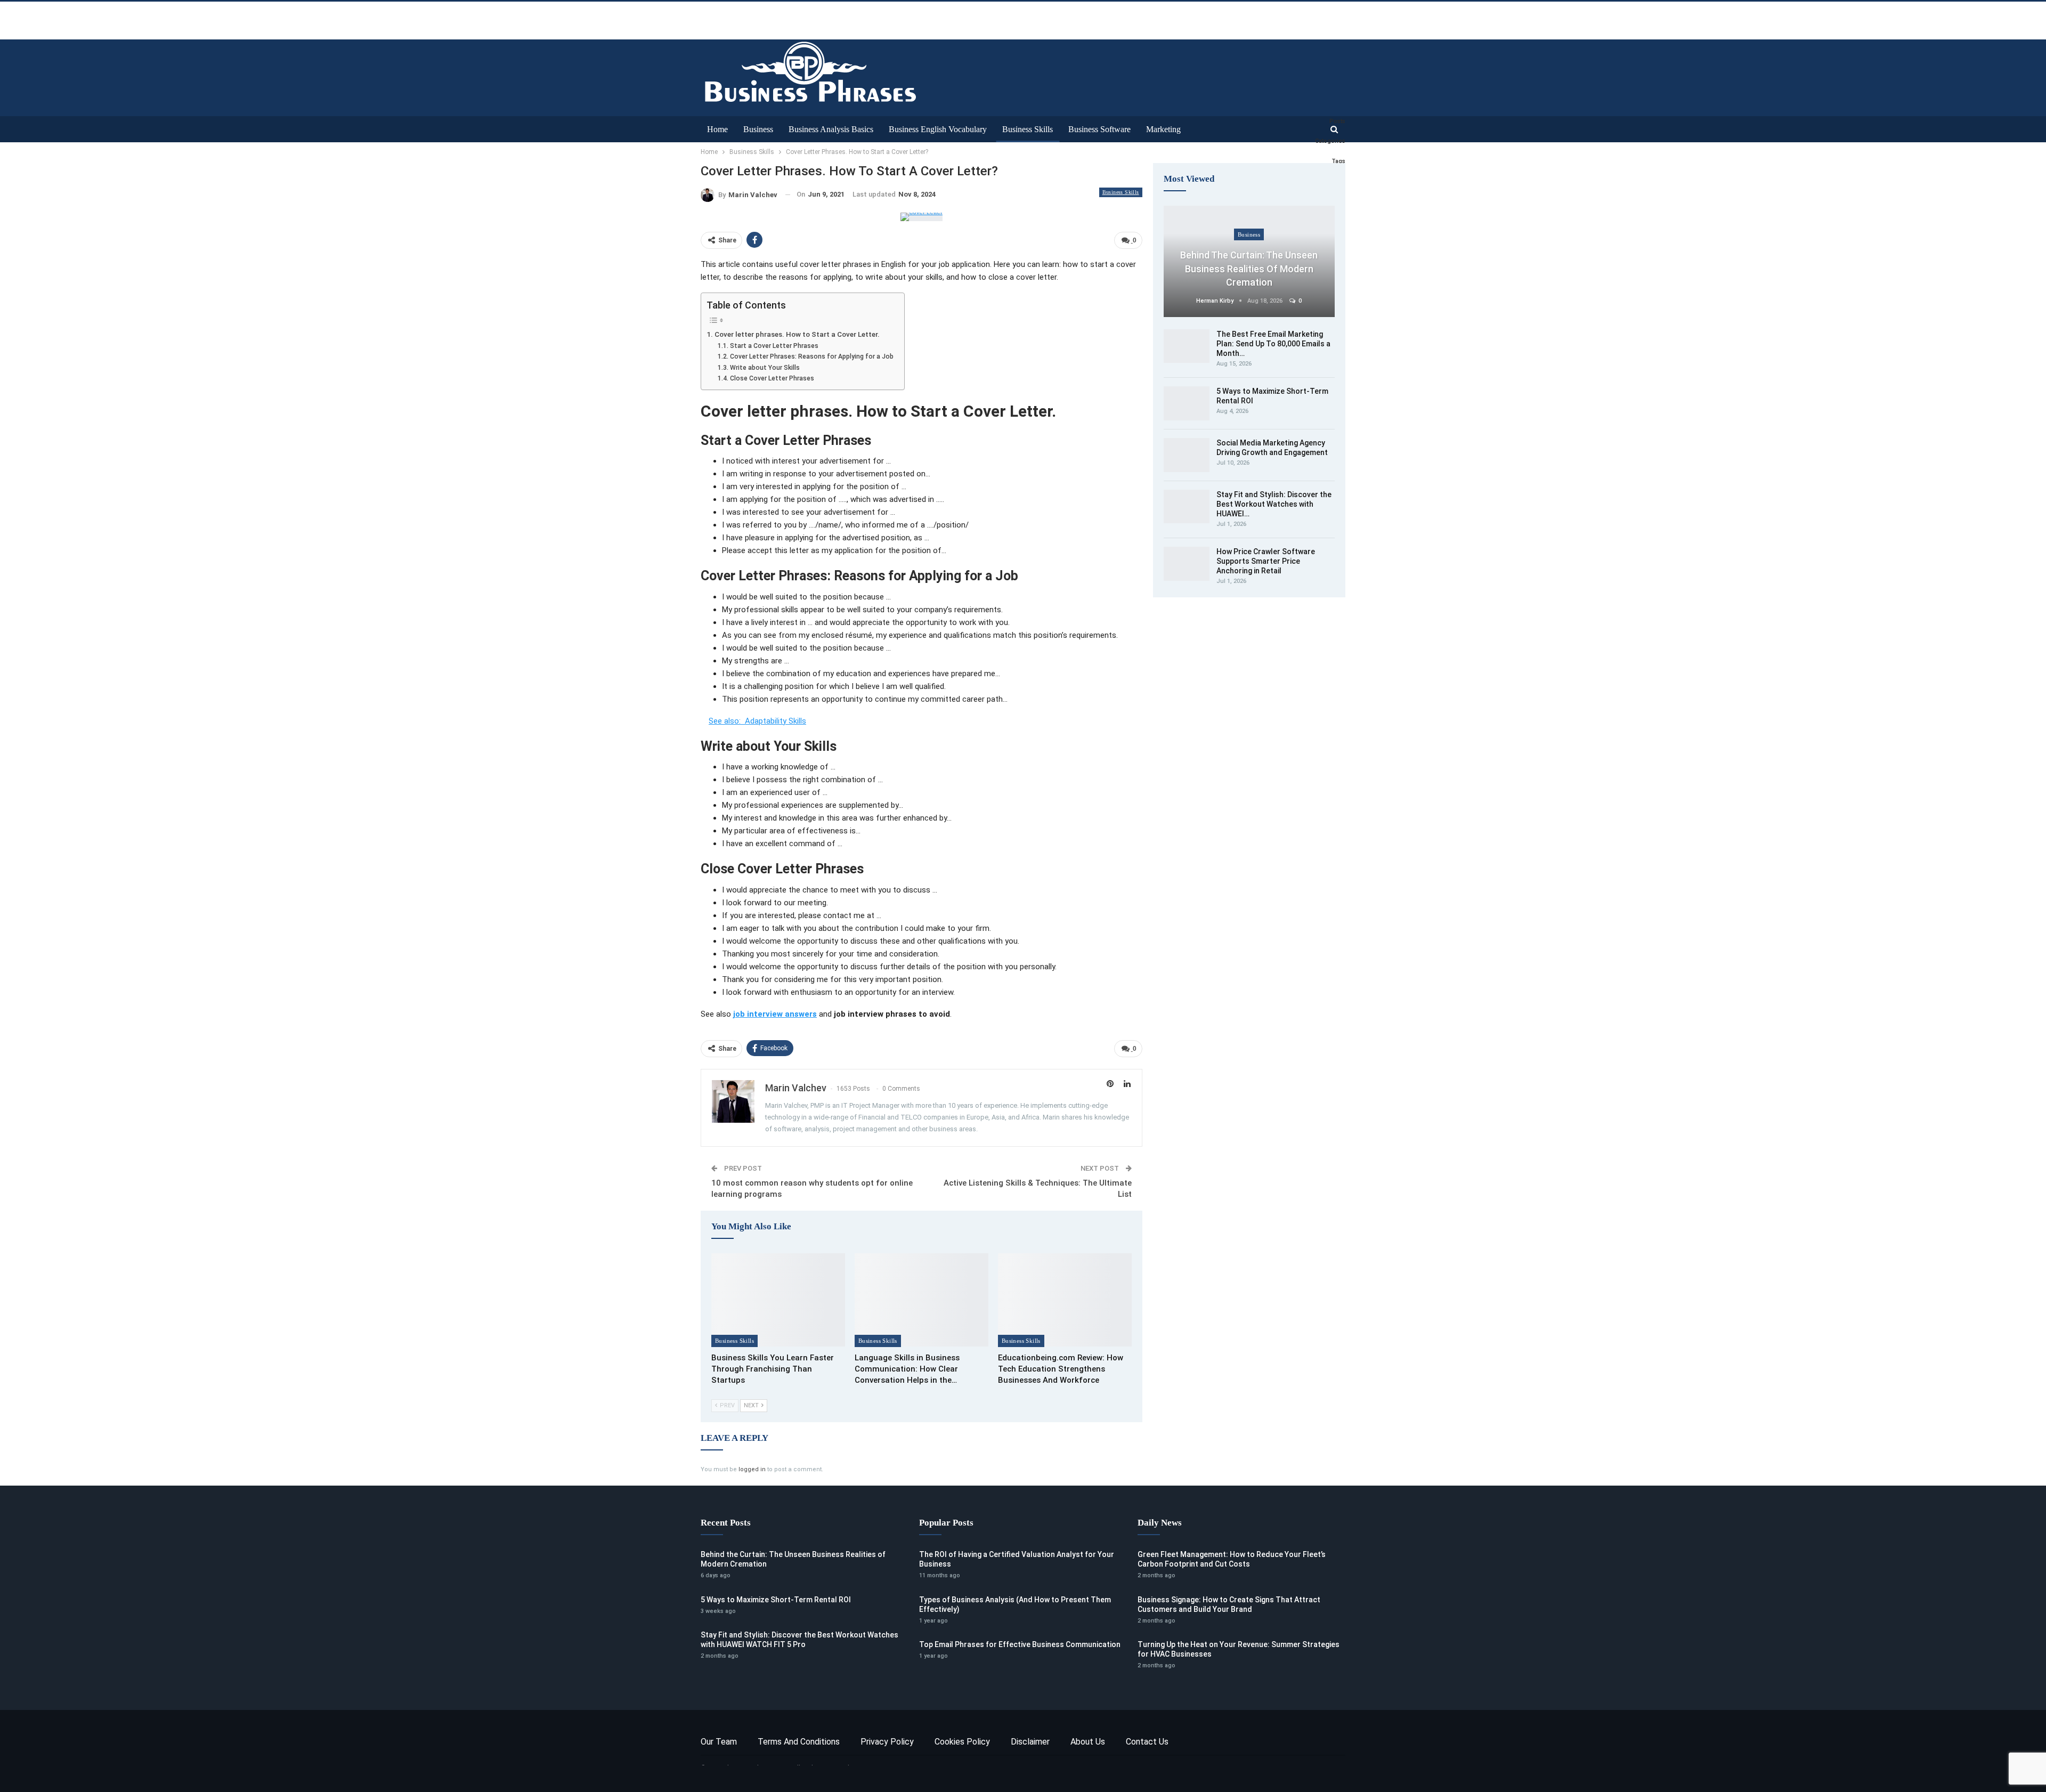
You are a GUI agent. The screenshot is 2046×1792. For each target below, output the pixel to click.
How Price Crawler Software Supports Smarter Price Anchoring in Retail (1266, 561)
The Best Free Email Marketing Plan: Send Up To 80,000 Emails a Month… (1273, 344)
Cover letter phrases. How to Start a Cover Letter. (797, 334)
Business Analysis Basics (831, 129)
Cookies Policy (962, 1742)
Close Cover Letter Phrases (772, 378)
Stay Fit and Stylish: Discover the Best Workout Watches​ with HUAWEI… (1274, 504)
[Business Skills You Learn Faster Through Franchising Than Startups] (778, 1300)
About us (1088, 1742)
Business (758, 129)
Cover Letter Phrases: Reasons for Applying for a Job (811, 356)
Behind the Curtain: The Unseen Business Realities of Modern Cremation (1249, 268)
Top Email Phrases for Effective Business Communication (1020, 1644)
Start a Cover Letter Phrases (774, 346)
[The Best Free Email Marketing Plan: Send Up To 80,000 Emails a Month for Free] (1187, 346)
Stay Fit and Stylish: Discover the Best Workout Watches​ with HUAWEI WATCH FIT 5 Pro (799, 1640)
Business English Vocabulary (938, 129)
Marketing (1163, 129)
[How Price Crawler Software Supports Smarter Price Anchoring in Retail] (1187, 564)
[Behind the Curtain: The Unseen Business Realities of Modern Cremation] (1249, 261)
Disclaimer (1030, 1742)
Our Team (719, 1742)
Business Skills (1028, 129)
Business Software (1099, 129)
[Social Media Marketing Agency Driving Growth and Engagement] (1187, 455)
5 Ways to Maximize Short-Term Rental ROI (776, 1600)
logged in (752, 1469)
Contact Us (1147, 1742)
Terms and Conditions (799, 1742)
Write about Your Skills (765, 368)
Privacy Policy (887, 1742)
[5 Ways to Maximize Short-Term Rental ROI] (1187, 403)
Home (717, 129)
